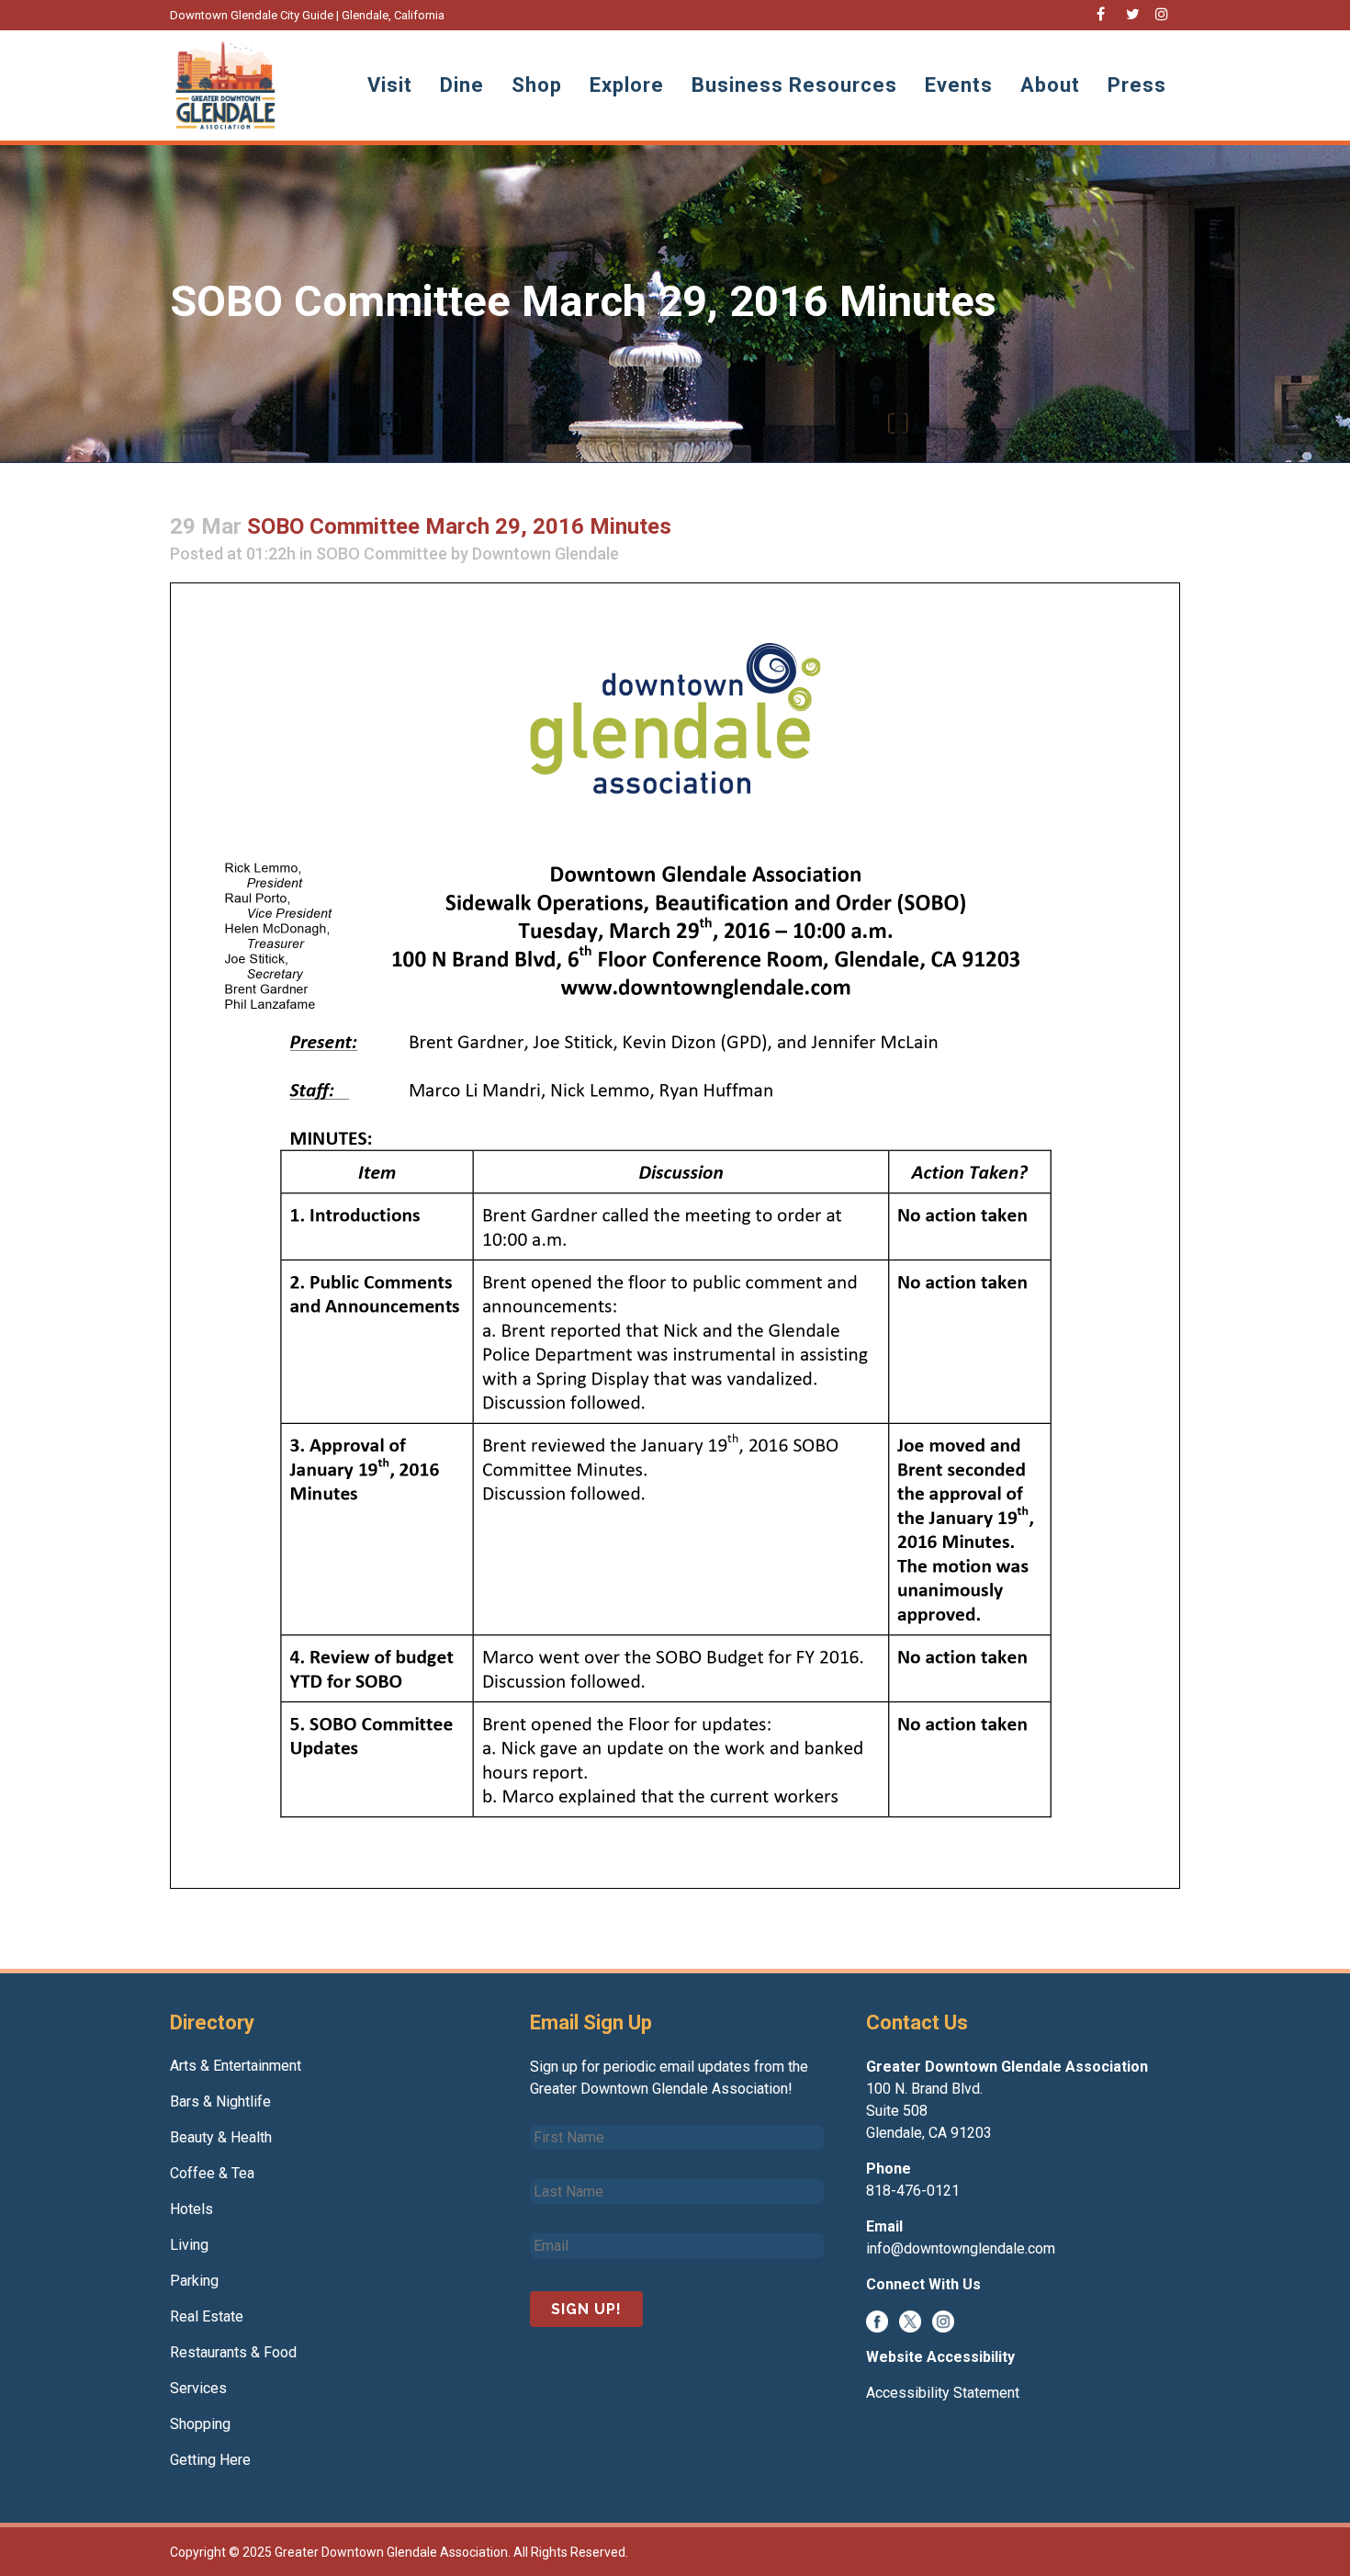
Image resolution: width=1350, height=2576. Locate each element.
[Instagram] (943, 2320)
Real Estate (207, 2316)
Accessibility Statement (943, 2393)
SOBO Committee (382, 554)
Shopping (200, 2424)
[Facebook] (877, 2320)
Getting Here (210, 2460)
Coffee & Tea (212, 2173)
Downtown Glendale (546, 554)
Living (189, 2245)
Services (198, 2388)
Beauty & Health (221, 2137)
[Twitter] (910, 2320)
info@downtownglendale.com (961, 2248)
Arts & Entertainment (236, 2066)
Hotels (191, 2209)
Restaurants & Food (233, 2352)
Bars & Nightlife (220, 2101)
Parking (194, 2281)
